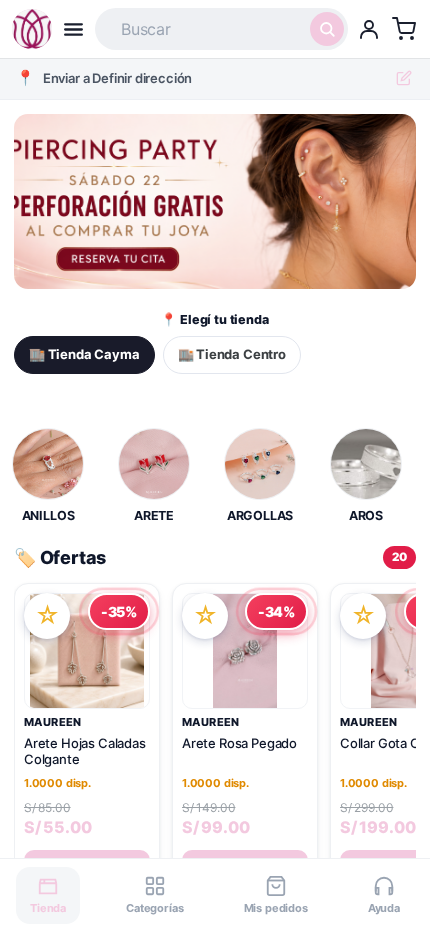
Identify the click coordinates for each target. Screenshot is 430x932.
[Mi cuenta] (369, 29)
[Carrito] (404, 29)
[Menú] (73, 29)
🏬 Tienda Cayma (84, 354)
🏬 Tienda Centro (232, 354)
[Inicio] (32, 29)
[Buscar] (327, 29)
